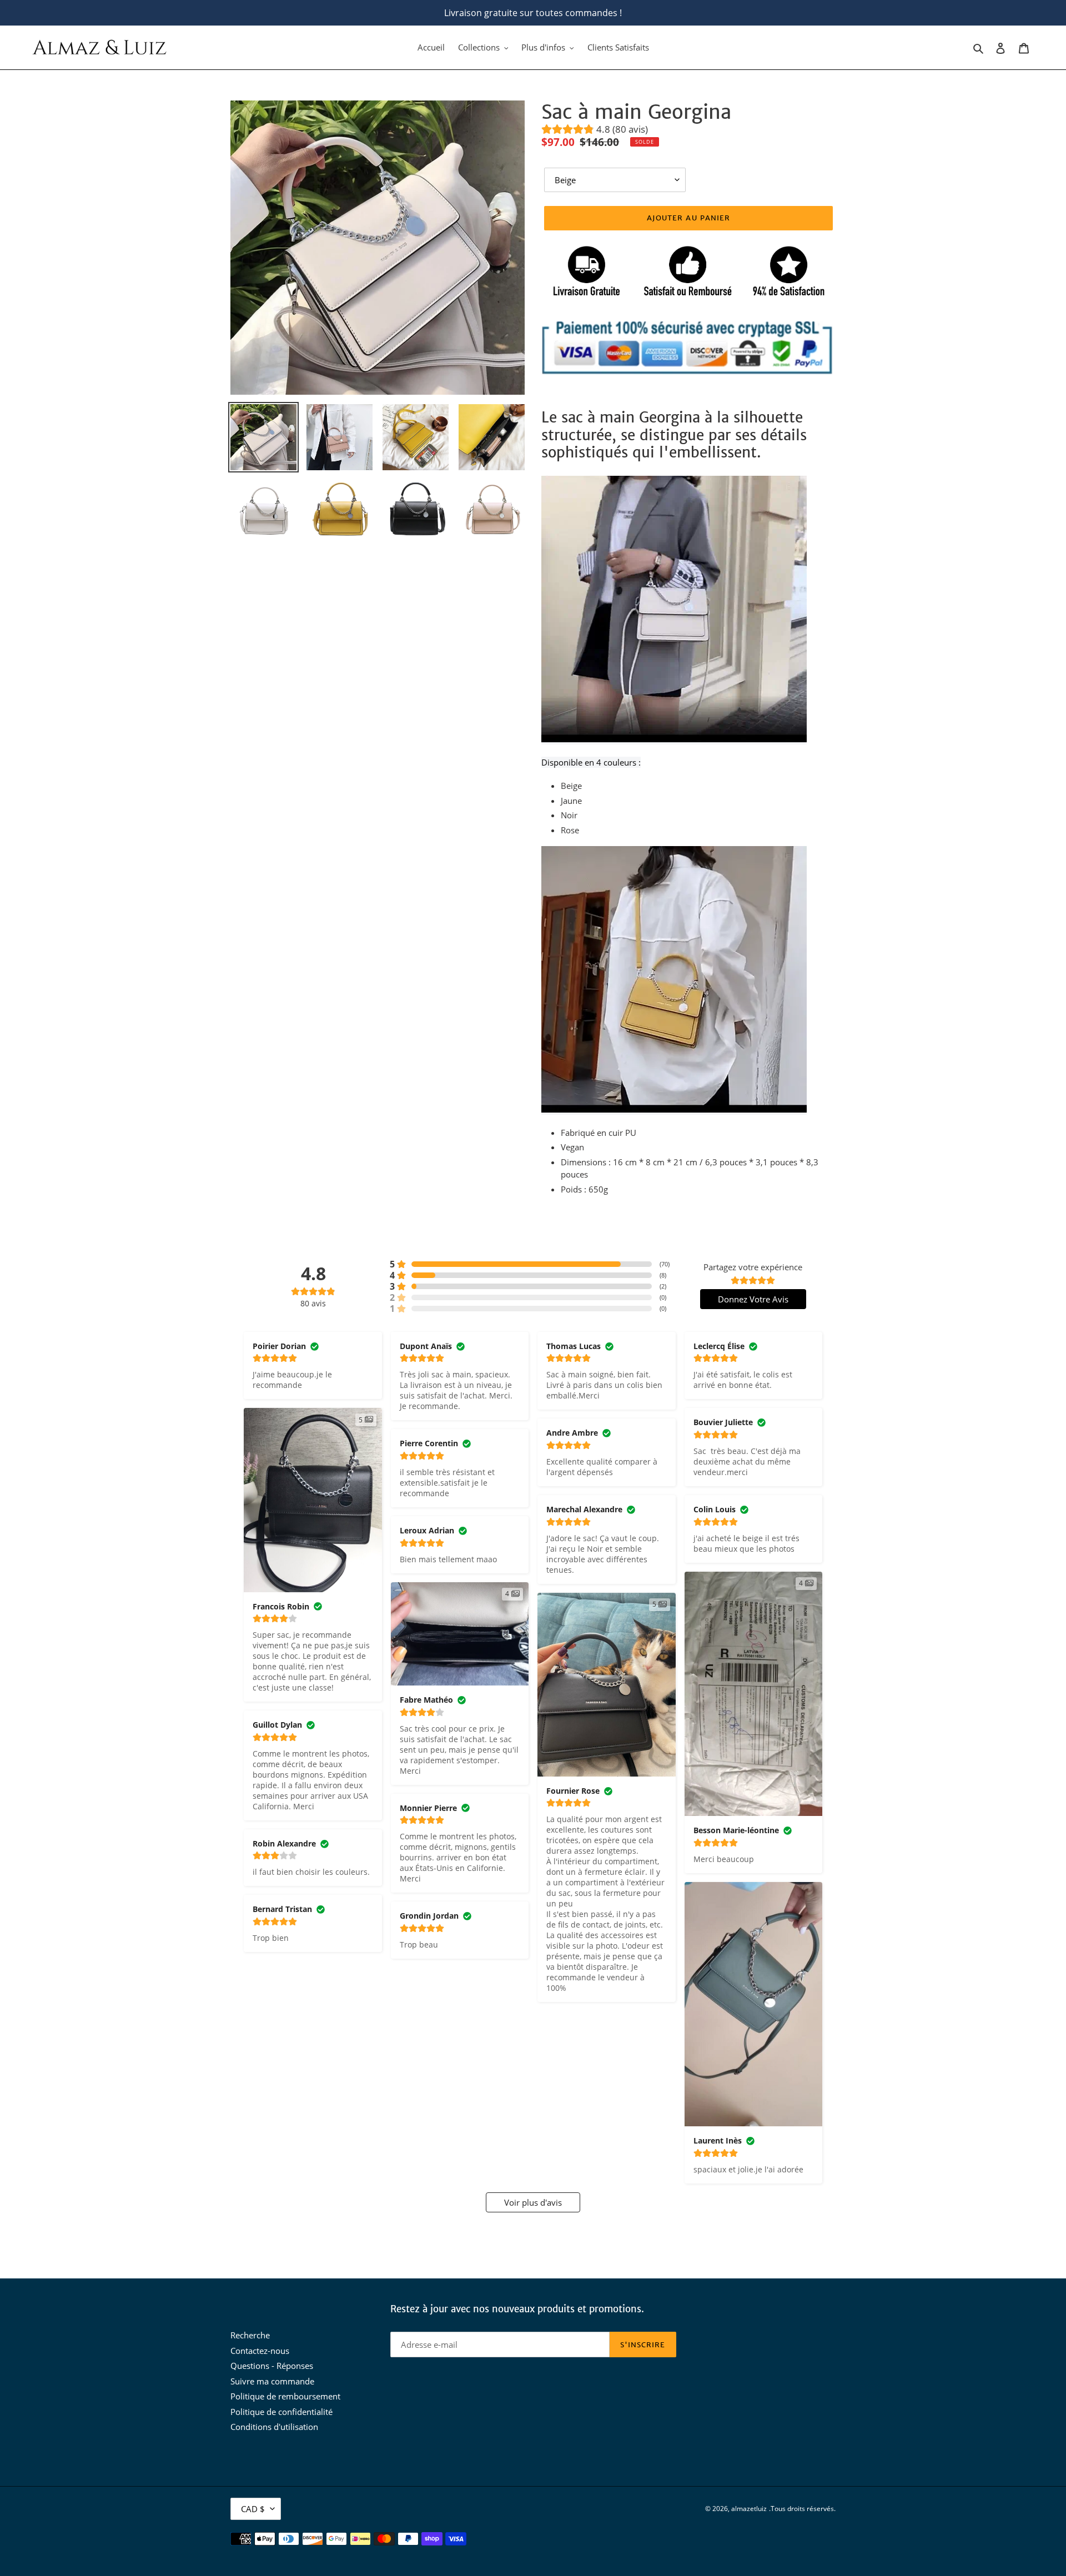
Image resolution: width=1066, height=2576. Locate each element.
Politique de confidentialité (281, 2412)
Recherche (250, 2335)
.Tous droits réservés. (802, 2509)
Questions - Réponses (272, 2366)
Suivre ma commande (272, 2381)
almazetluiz (749, 2509)
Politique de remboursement (285, 2396)
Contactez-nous (260, 2351)
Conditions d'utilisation (274, 2427)
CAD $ (253, 2509)
